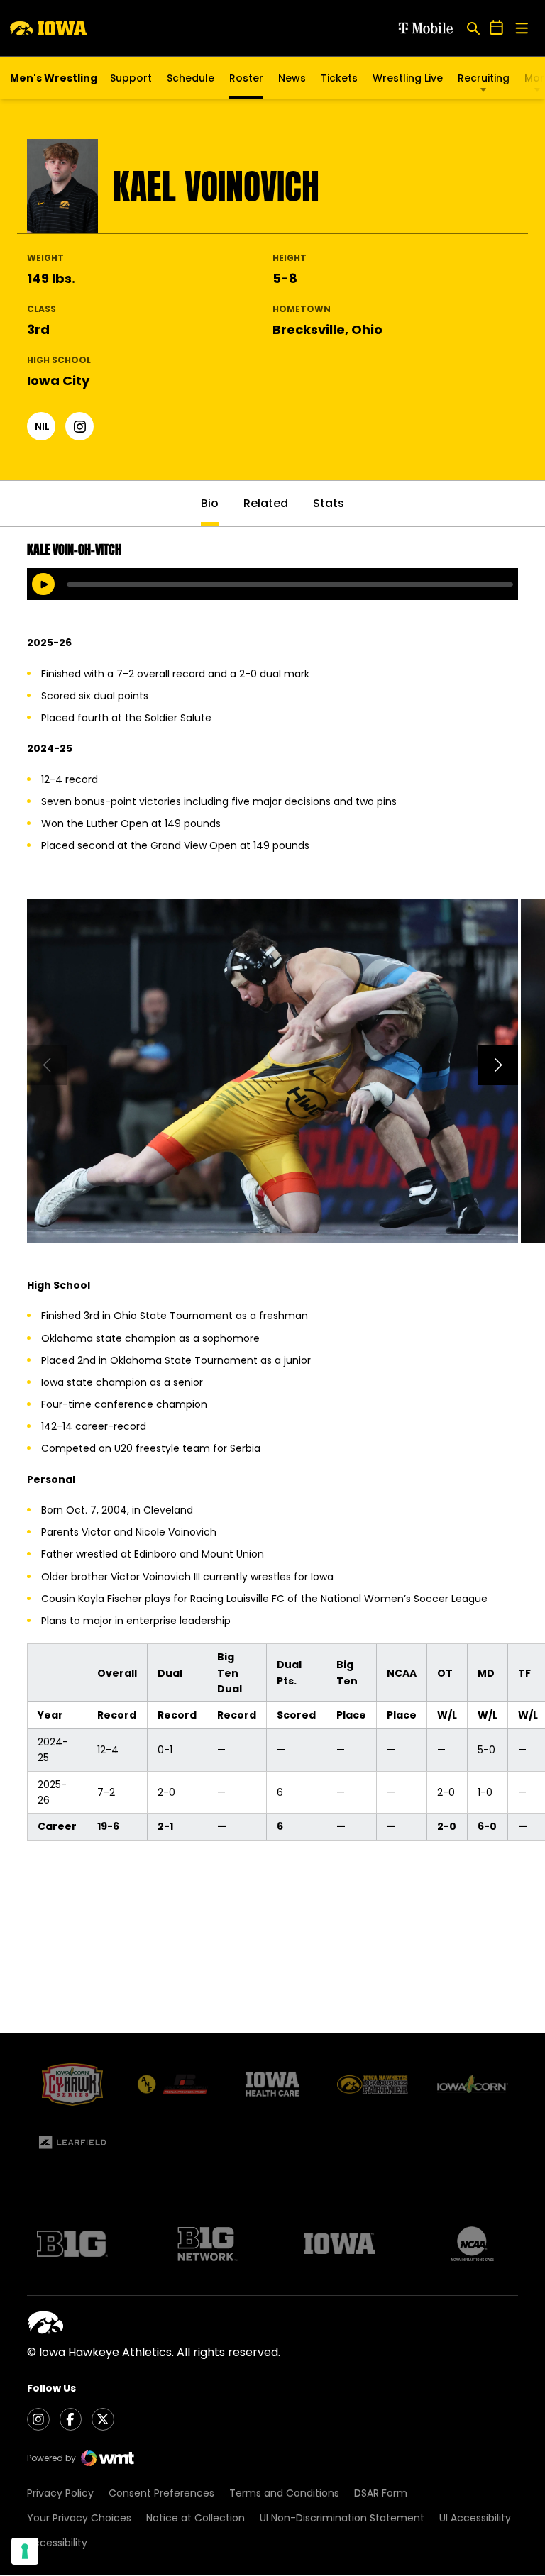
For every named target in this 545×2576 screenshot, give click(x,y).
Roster (246, 78)
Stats (329, 503)
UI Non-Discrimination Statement (342, 2518)
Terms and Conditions (284, 2493)
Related (266, 503)
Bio (210, 503)
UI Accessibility (475, 2518)
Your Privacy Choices (79, 2518)
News (292, 78)
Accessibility (57, 2543)
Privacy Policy (60, 2493)
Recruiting (484, 78)
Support (131, 78)
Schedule (191, 78)
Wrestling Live (408, 82)
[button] (498, 1065)
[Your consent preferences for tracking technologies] (25, 2551)
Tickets (339, 82)
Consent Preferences (161, 2493)
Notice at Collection (196, 2518)
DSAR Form (381, 2493)
